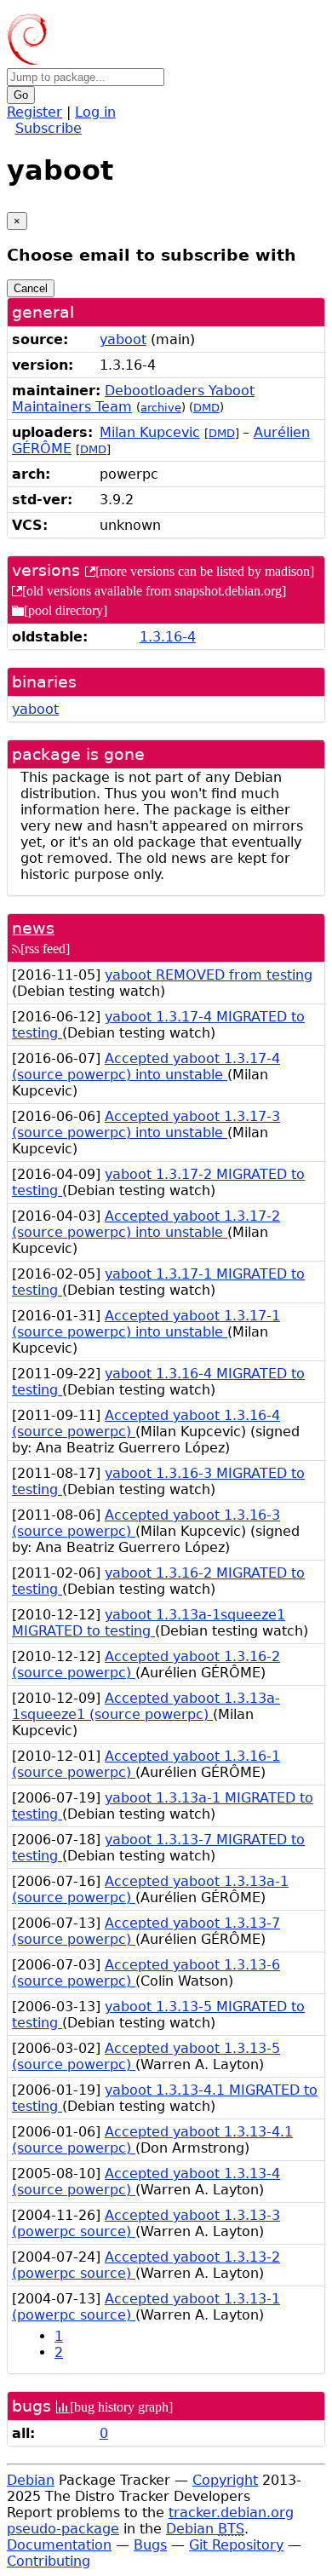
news (33, 928)
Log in (95, 112)
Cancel (31, 288)
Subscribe (49, 128)
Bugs (150, 2545)
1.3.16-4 (168, 637)
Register (34, 112)
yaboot (123, 339)
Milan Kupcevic (150, 432)
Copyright (225, 2480)
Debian (31, 2480)
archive (161, 408)
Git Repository (236, 2545)
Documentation (59, 2545)
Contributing (49, 2561)
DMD (206, 408)
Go (21, 95)
